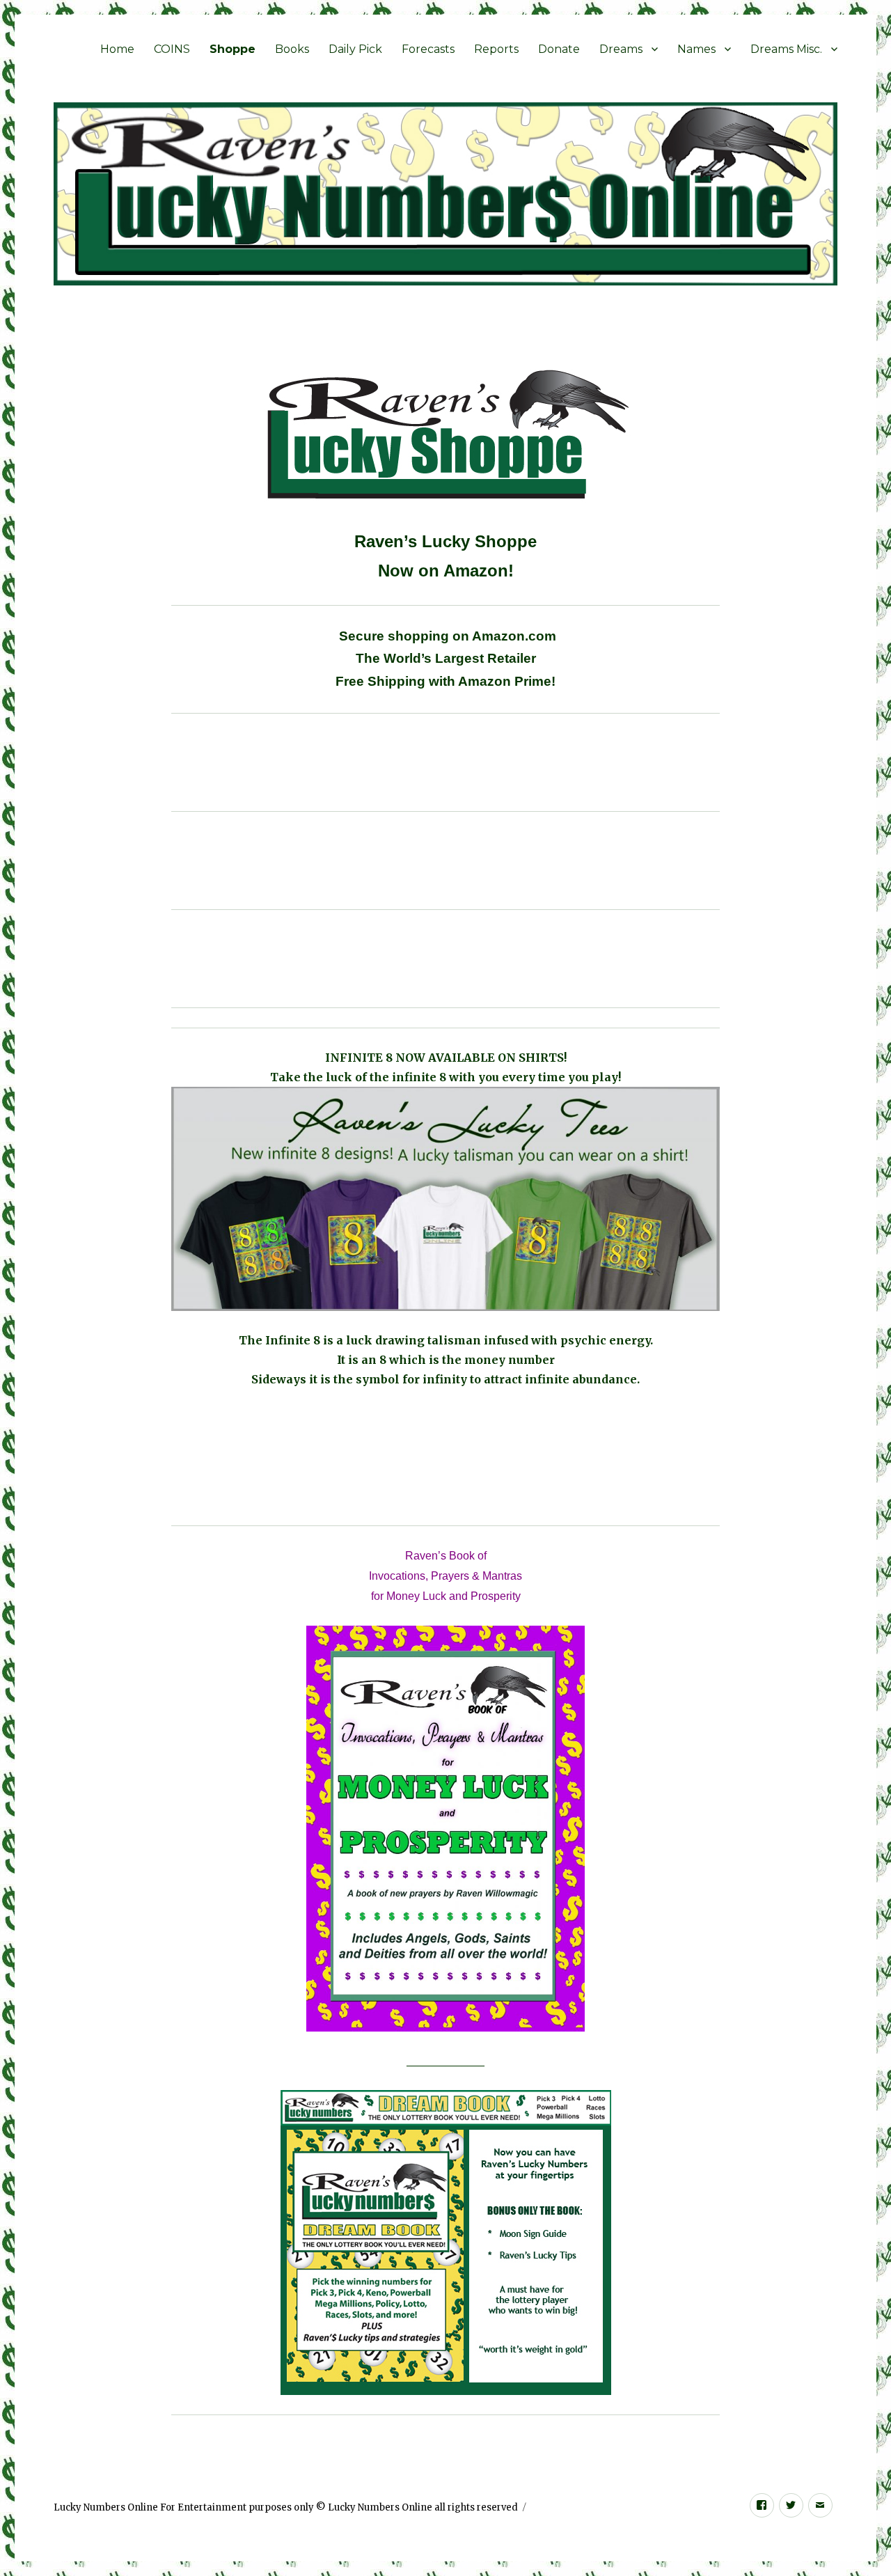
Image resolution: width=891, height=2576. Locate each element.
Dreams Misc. (786, 49)
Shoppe (232, 49)
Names (696, 49)
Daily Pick (355, 49)
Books (292, 49)
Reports (496, 49)
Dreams (621, 49)
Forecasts (428, 49)
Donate (559, 49)
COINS (172, 49)
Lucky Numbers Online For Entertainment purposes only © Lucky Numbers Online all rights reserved (286, 2507)
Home (117, 49)
